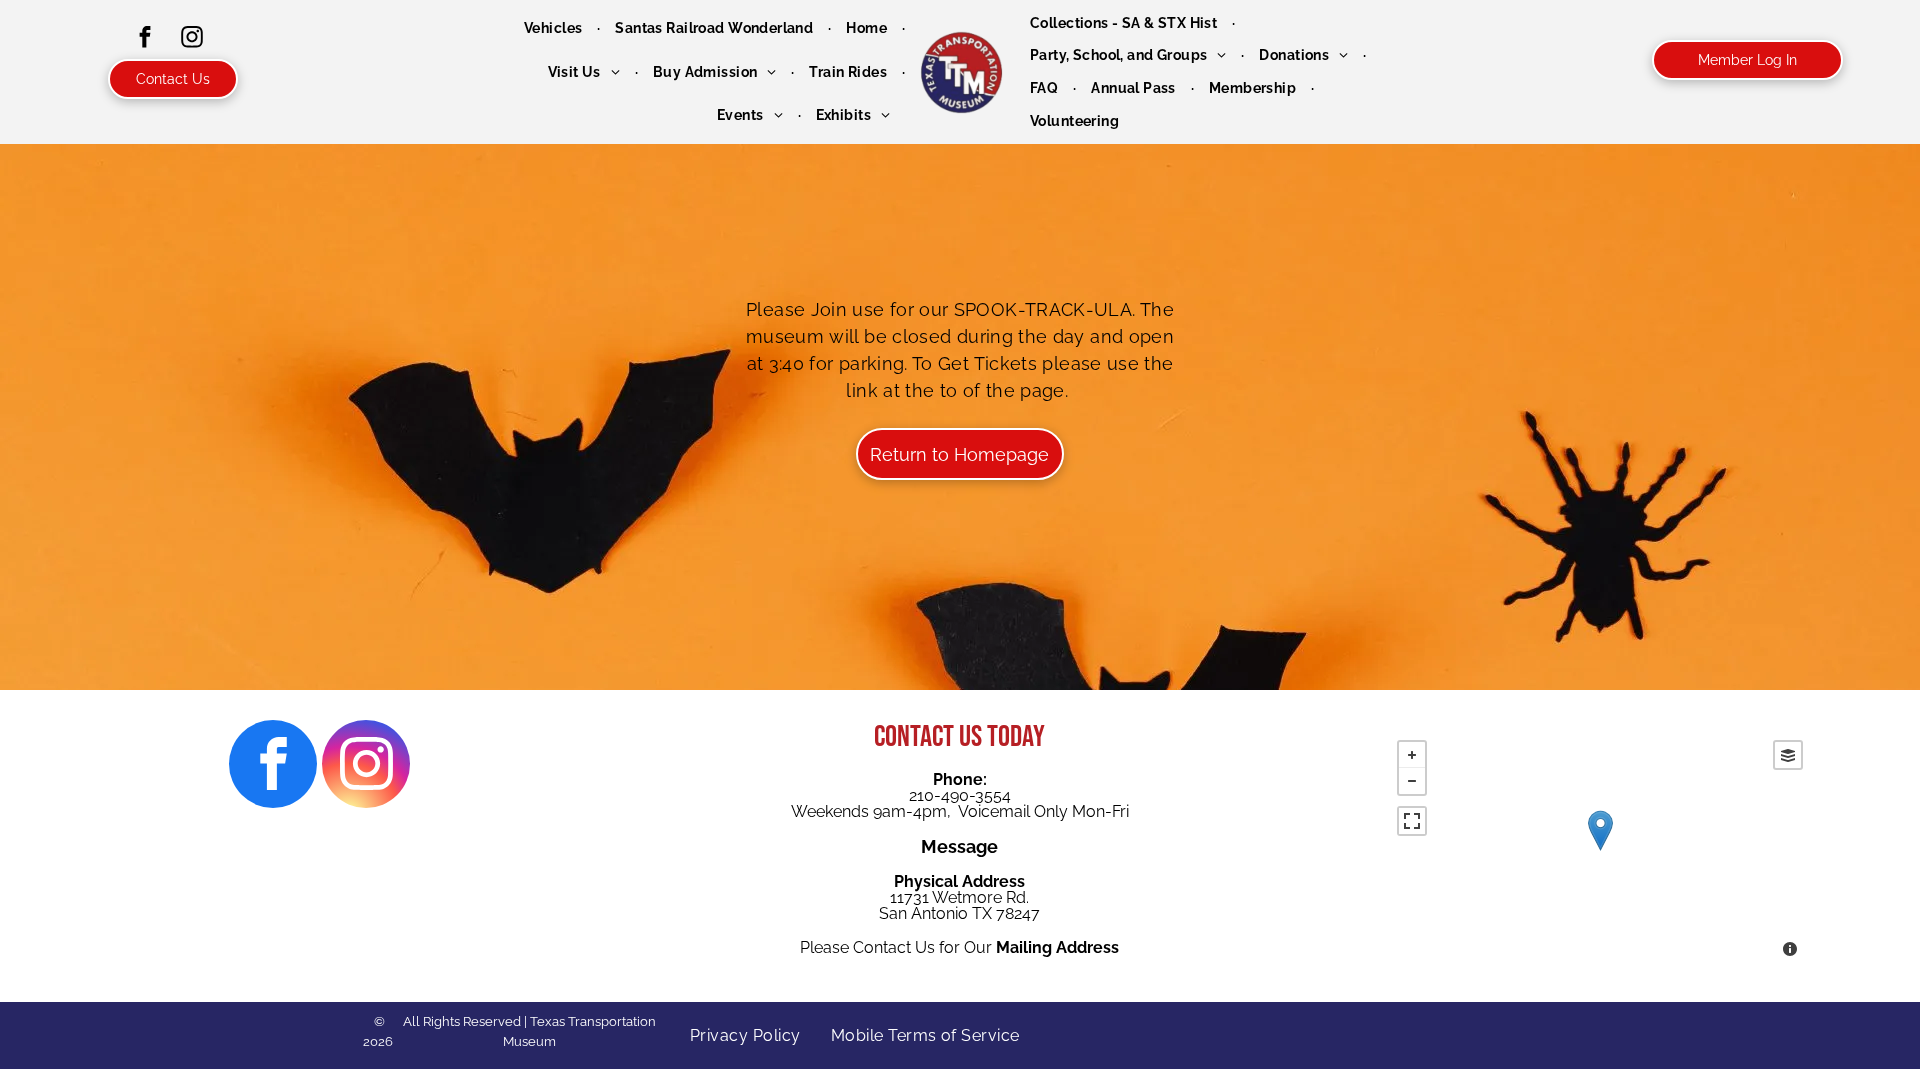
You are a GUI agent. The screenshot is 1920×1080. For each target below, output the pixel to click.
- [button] (1412, 781)
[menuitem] (554, 28)
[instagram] (192, 39)
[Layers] (1788, 755)
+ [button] (1412, 755)
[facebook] (145, 39)
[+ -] (1600, 851)
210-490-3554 (960, 795)
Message (959, 846)
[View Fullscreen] (1412, 821)
